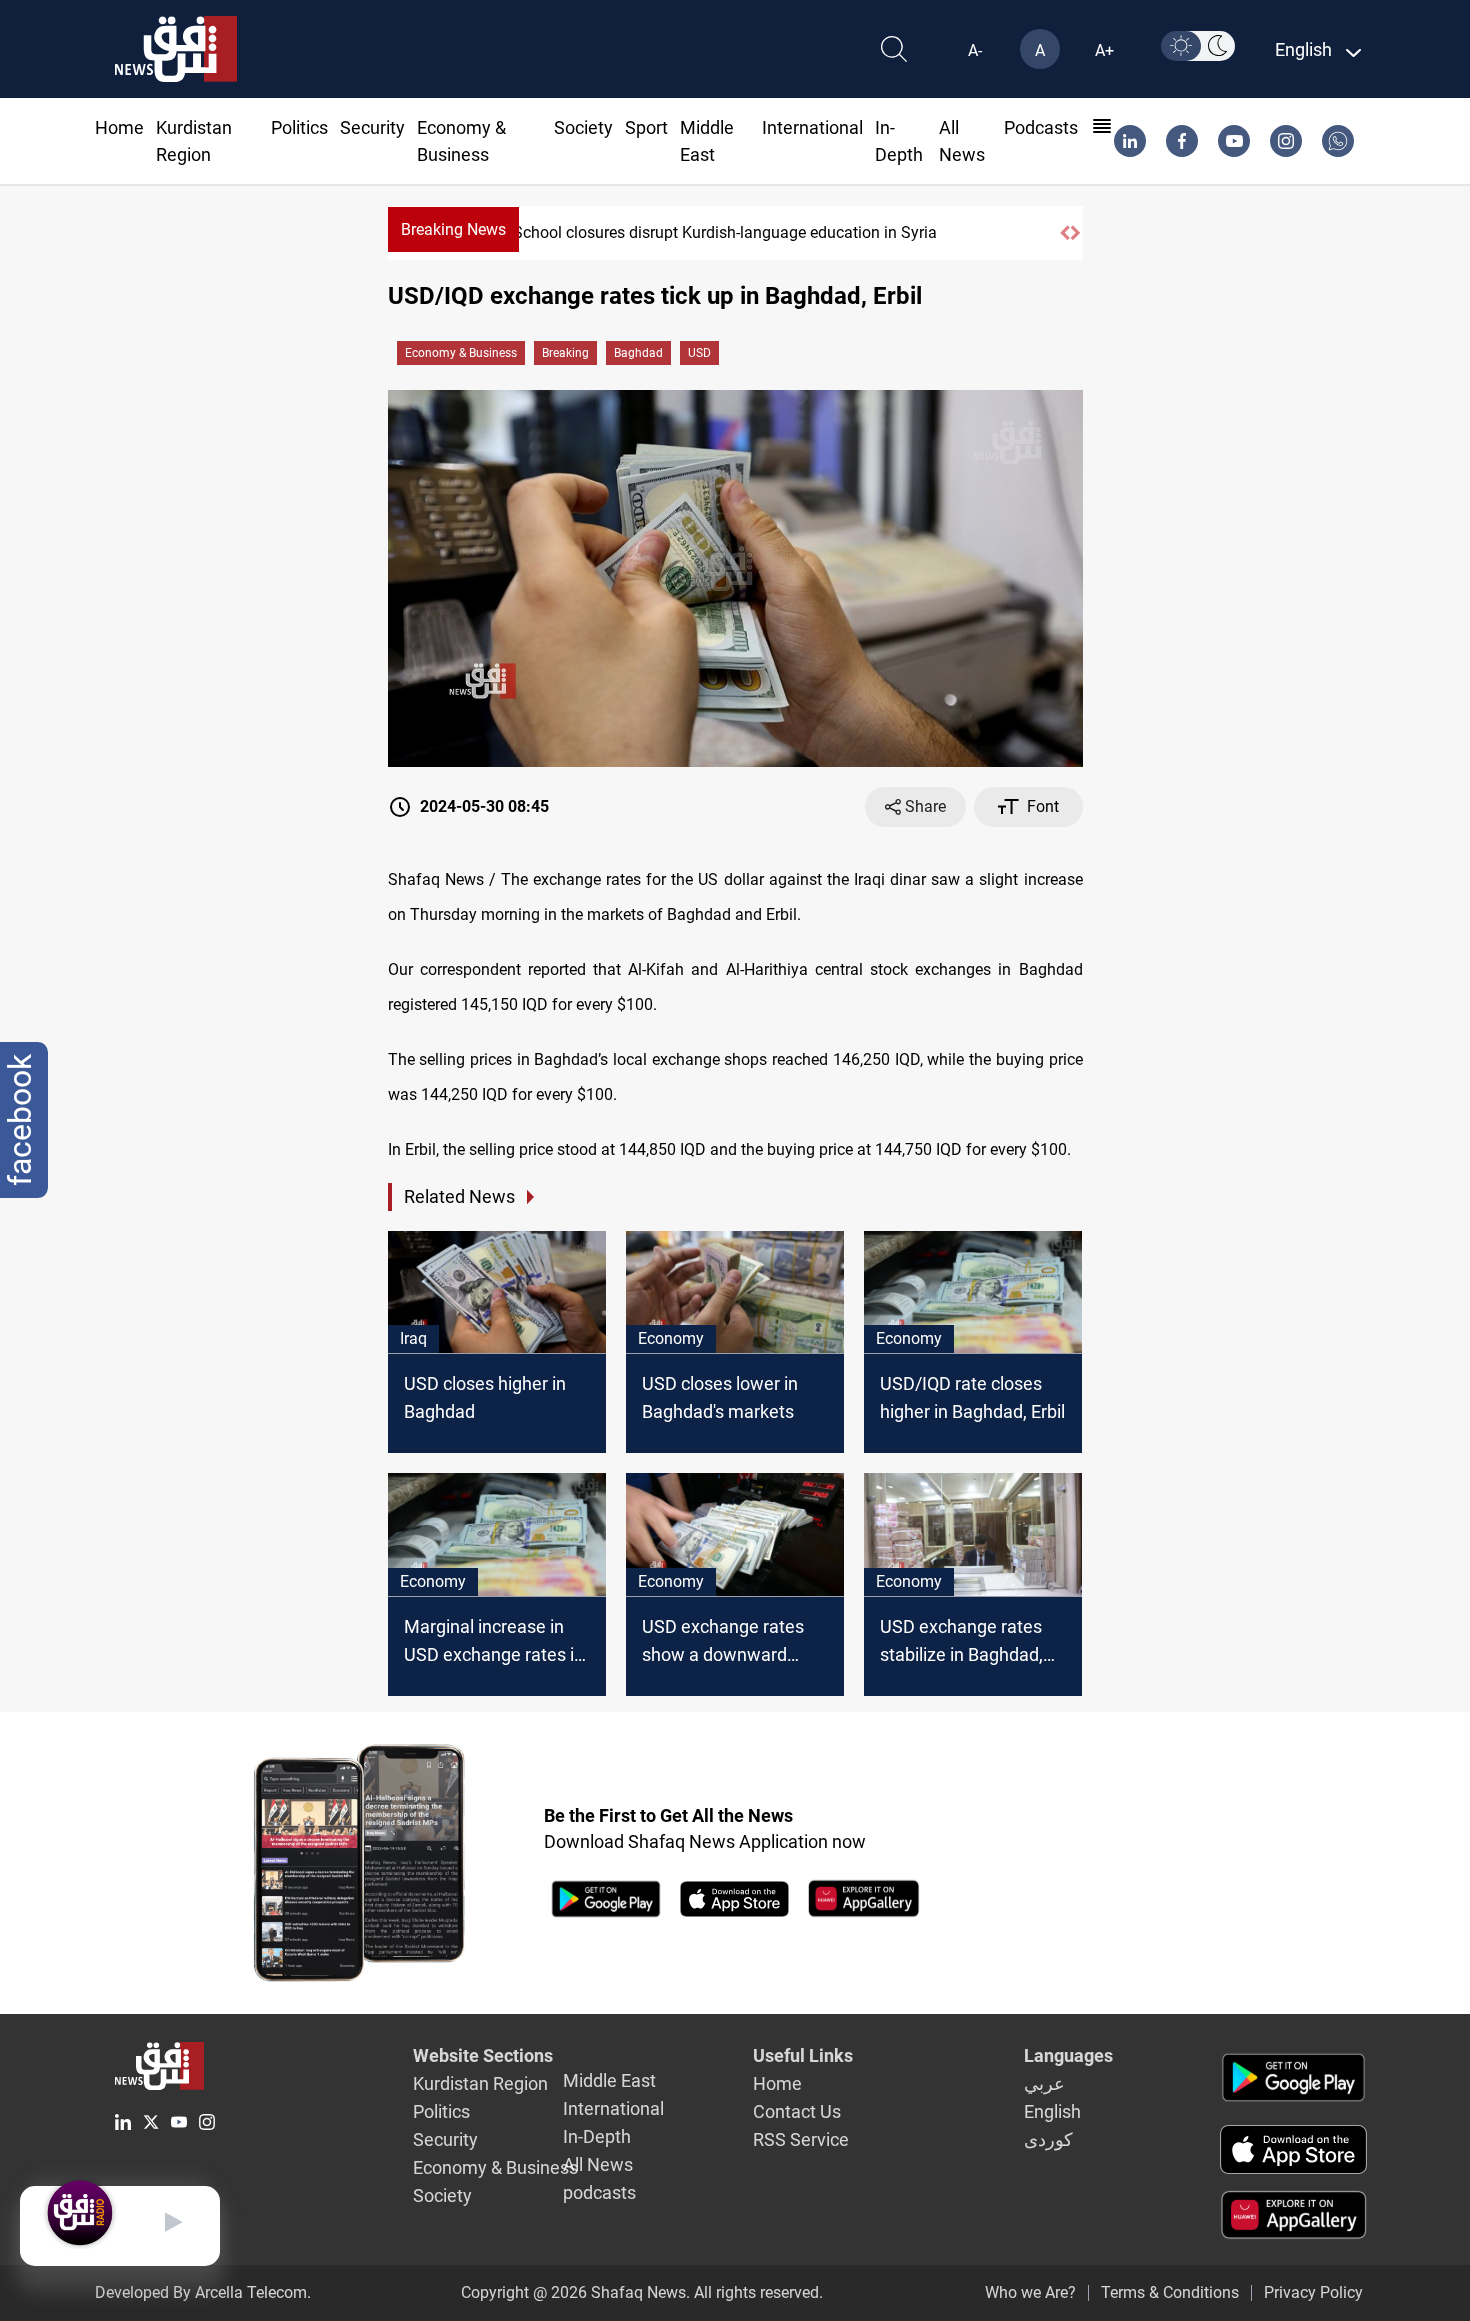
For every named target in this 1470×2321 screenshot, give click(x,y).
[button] (1065, 233)
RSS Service (801, 2139)
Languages (1068, 2055)
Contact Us (797, 2111)
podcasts (1041, 127)
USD (699, 353)
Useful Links (803, 2055)
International (812, 127)
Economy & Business (461, 353)
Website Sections (483, 2055)
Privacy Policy (1313, 2292)
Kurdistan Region (480, 2083)
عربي (1044, 2083)
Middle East (609, 2080)
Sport (646, 127)
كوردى (1048, 2139)
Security (372, 127)
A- (975, 50)
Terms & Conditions (1170, 2292)
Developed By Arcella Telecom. (203, 2292)
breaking (565, 353)
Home (119, 127)
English (1052, 2111)
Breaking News (453, 229)
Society (583, 127)
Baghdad (638, 353)
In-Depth (597, 2136)
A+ (1104, 50)
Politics (299, 127)
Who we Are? (1030, 2292)
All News (598, 2164)
